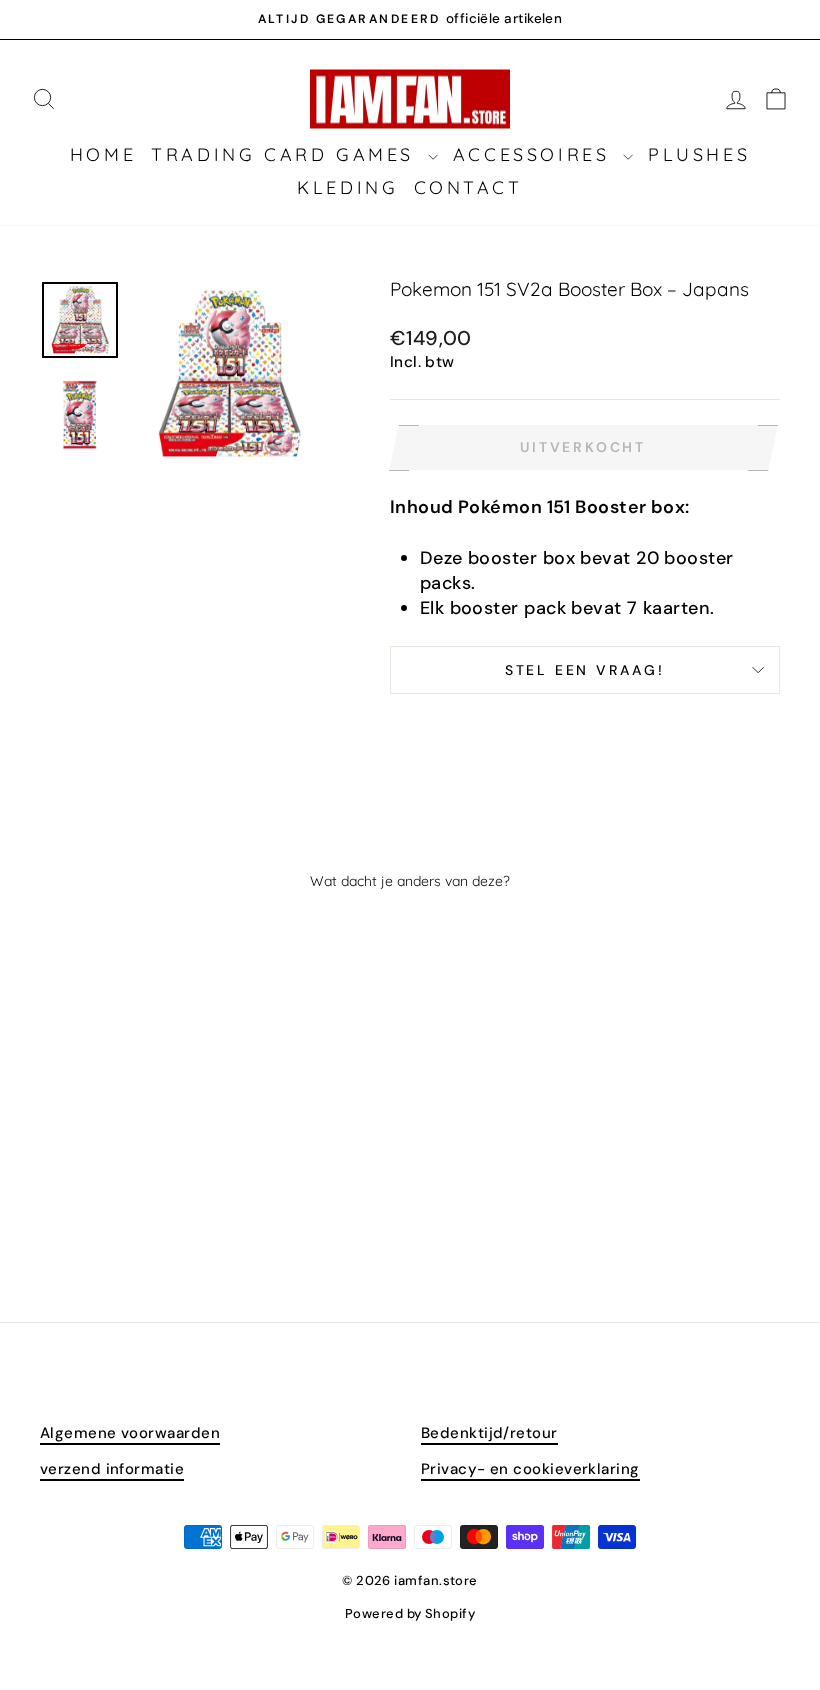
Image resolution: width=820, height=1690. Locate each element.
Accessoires (535, 154)
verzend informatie (112, 1469)
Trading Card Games (286, 154)
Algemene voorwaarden (130, 1433)
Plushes (699, 154)
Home (103, 154)
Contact (468, 187)
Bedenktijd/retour (489, 1433)
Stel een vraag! (585, 670)
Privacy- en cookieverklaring (530, 1469)
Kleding (347, 187)
